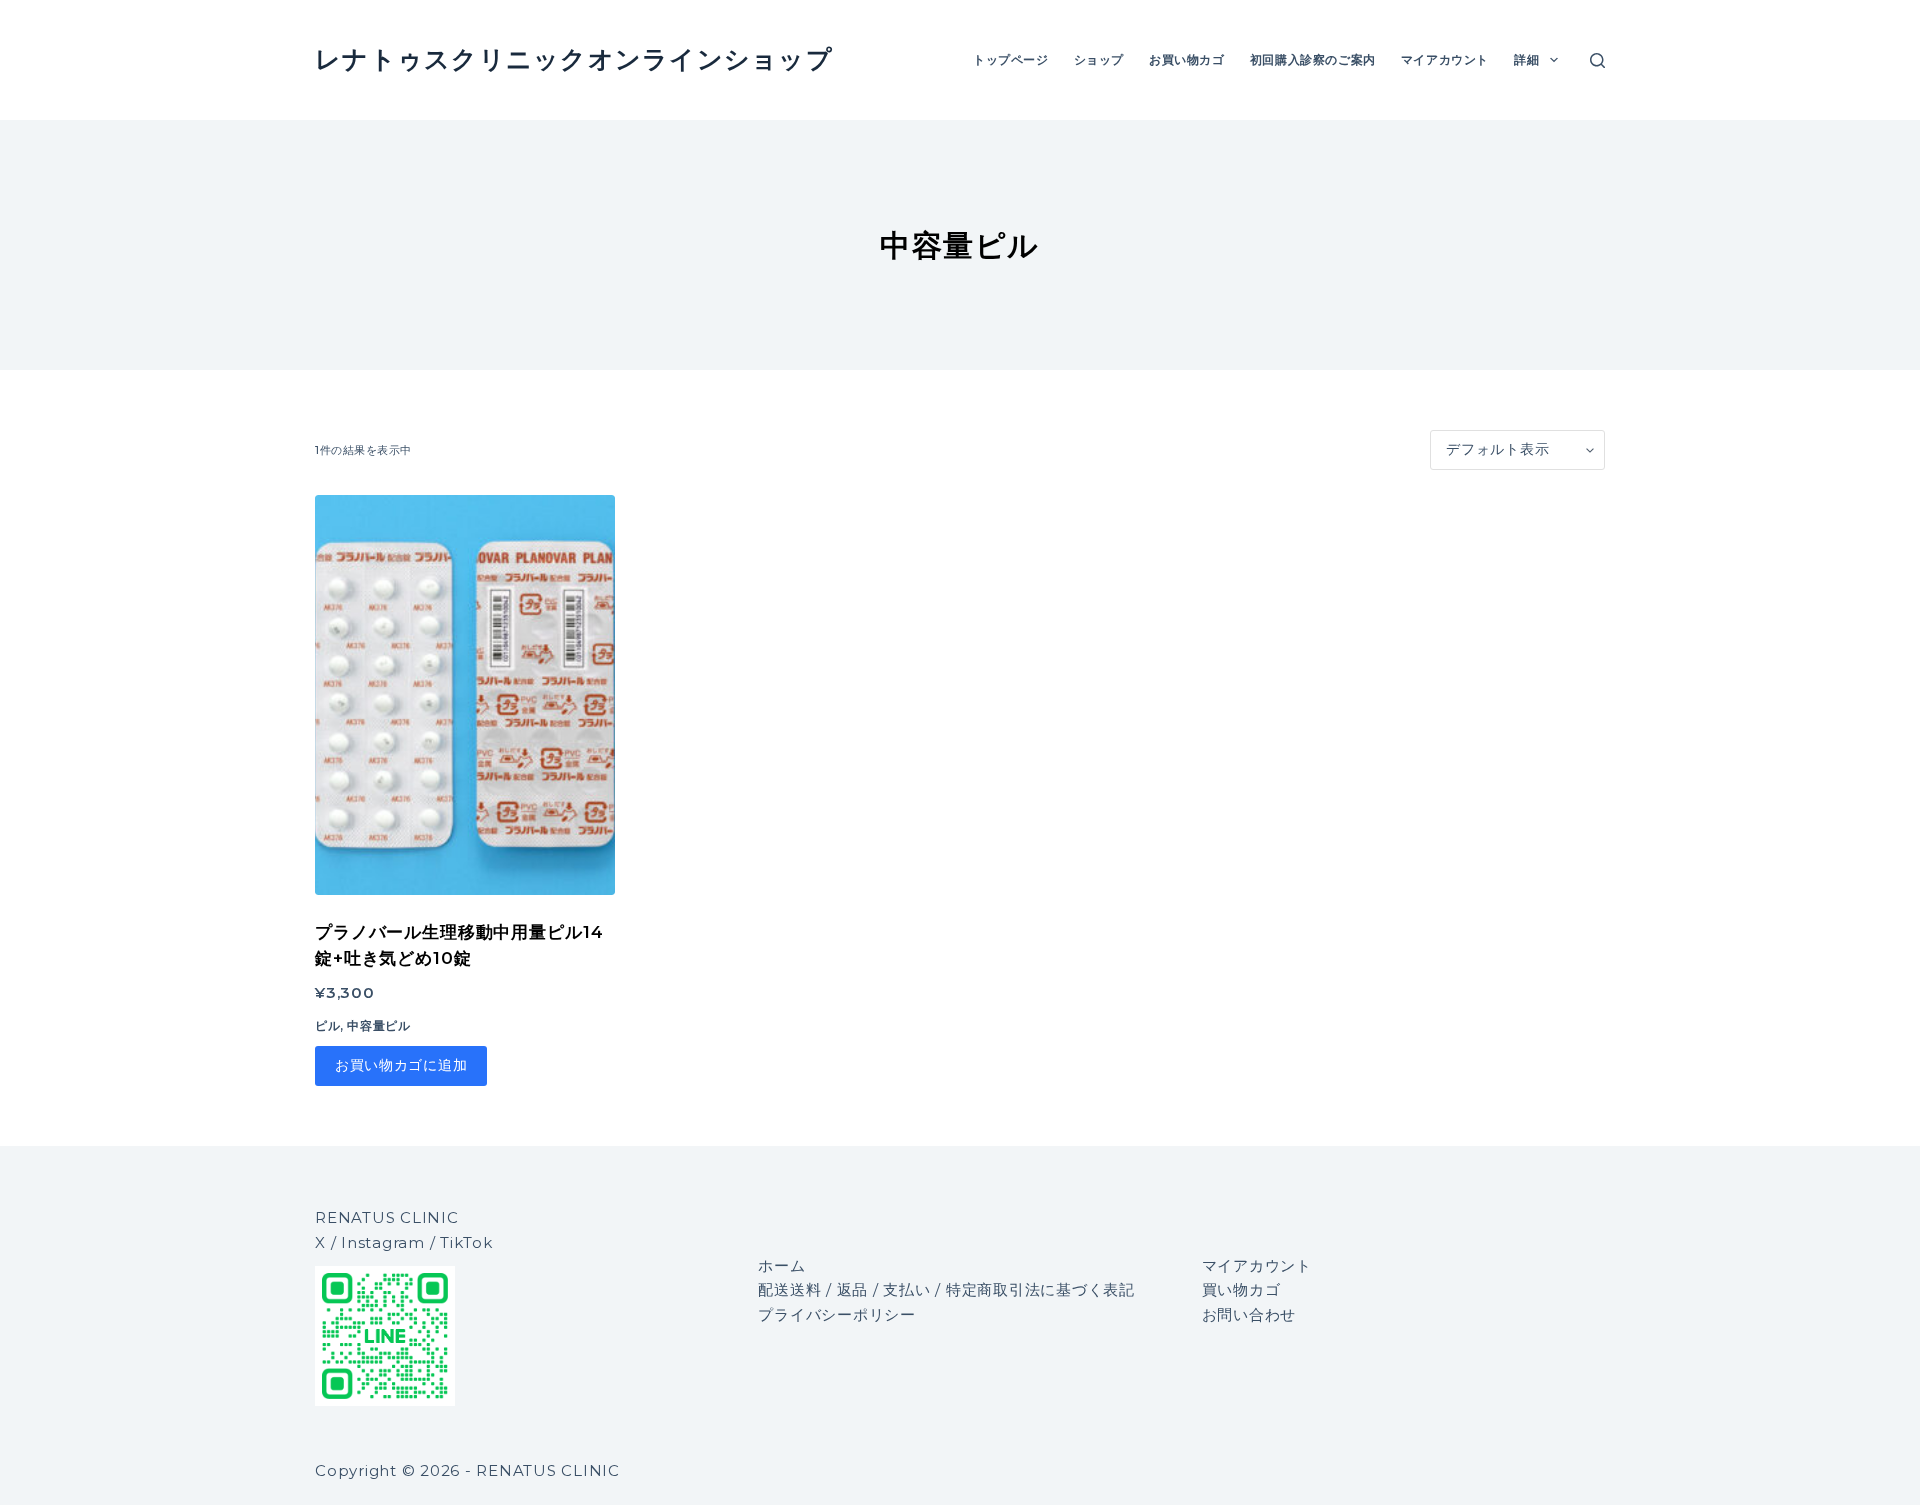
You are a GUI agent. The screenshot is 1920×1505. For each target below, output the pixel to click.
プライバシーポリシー (837, 1314)
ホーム (781, 1265)
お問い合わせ (1249, 1314)
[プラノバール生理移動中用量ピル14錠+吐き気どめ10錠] (465, 695)
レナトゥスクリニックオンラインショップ (574, 59)
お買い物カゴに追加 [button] (401, 1065)
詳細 (1526, 59)
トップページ (1011, 59)
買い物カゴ (1241, 1289)
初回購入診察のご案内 (1313, 59)
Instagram (383, 1242)
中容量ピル (378, 1025)
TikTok (466, 1242)
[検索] (1597, 60)
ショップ (1099, 59)
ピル (327, 1025)
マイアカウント (1445, 59)
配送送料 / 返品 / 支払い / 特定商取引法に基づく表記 (946, 1289)
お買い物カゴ (1187, 59)
